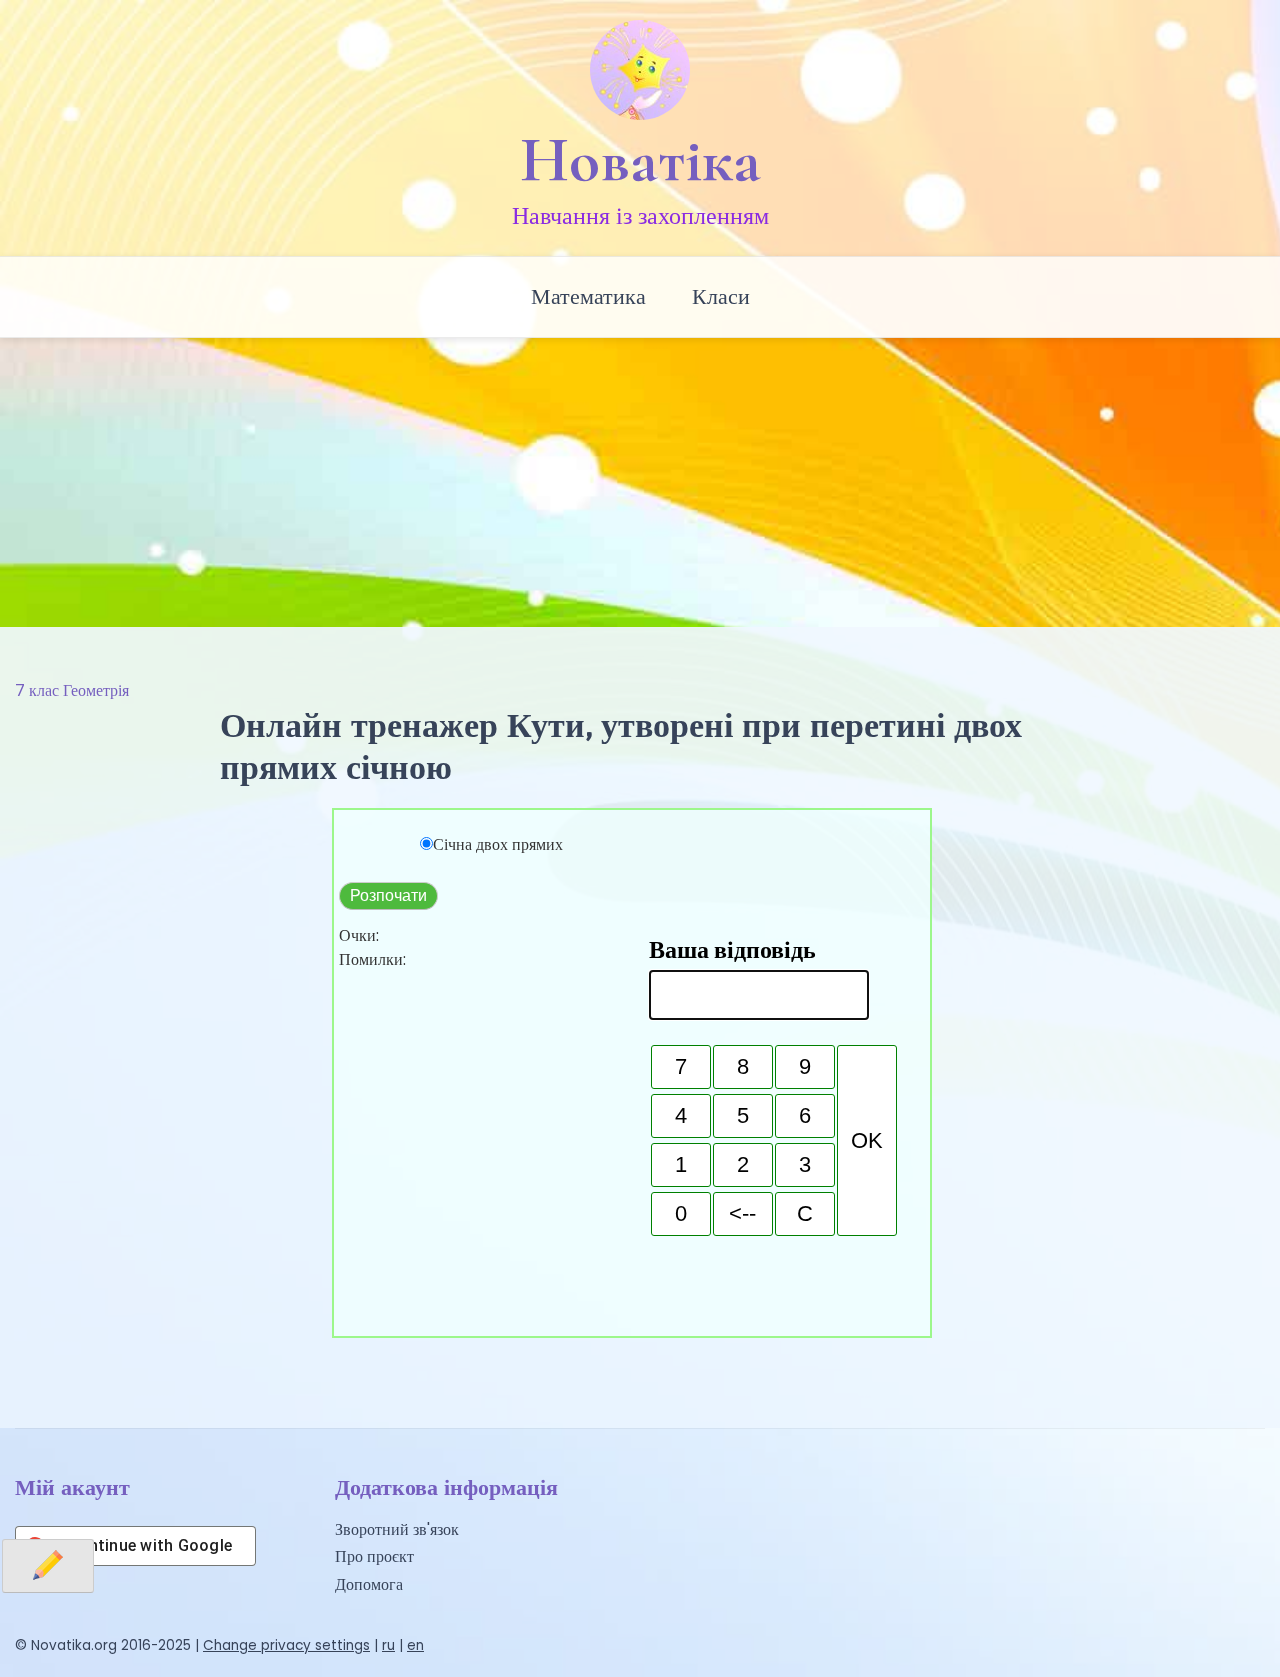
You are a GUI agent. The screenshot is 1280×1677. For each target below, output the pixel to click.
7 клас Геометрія (72, 690)
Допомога (369, 1584)
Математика (588, 296)
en (415, 1645)
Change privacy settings (286, 1645)
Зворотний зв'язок (397, 1529)
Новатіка (640, 160)
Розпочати (388, 895)
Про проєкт (374, 1556)
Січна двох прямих (498, 844)
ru (388, 1645)
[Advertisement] (640, 477)
